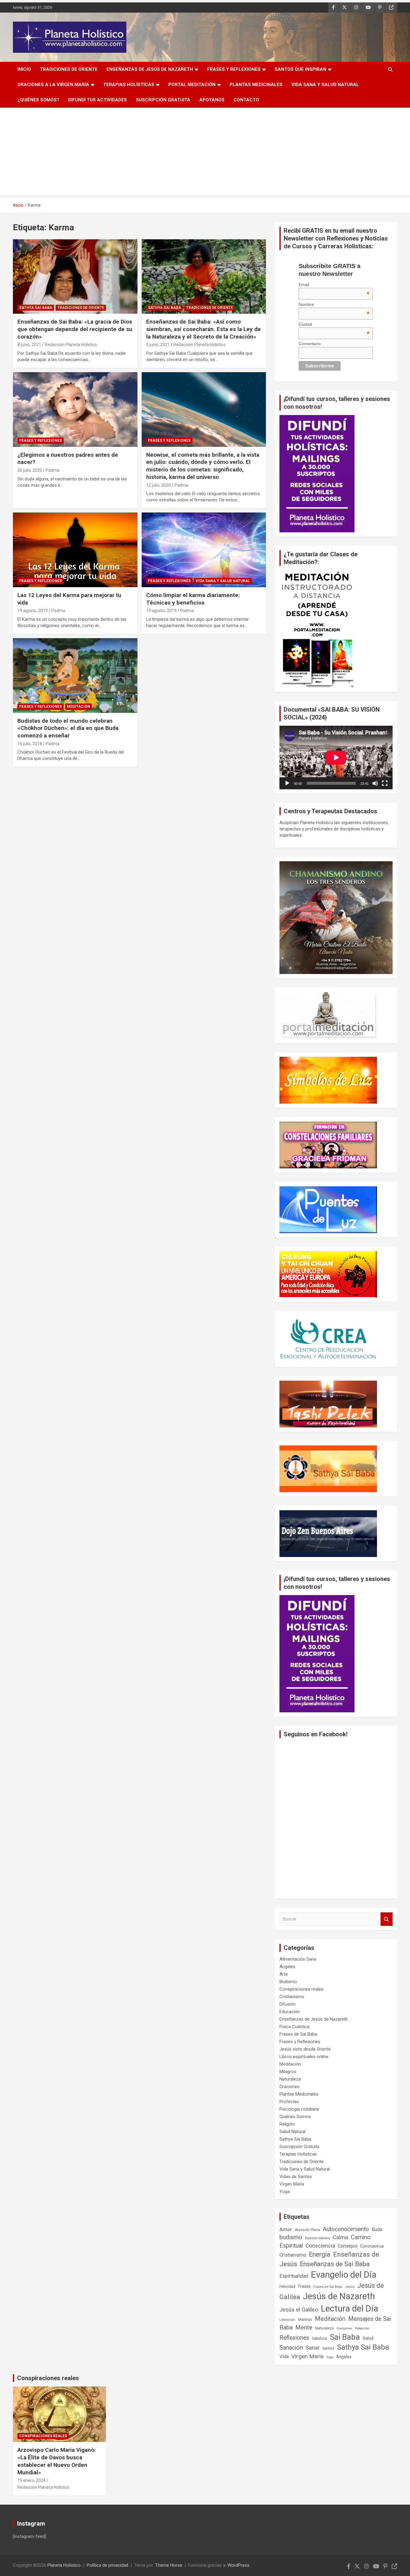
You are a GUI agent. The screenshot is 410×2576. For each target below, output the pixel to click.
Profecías (289, 2102)
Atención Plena (307, 2230)
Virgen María (292, 2184)
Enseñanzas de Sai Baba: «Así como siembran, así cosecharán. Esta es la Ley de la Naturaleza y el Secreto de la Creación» (203, 329)
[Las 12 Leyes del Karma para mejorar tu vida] (75, 550)
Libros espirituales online (304, 2057)
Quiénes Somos (295, 2117)
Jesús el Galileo (299, 2310)
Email (334, 285)
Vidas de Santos (296, 2177)
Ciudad (334, 324)
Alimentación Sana (298, 1959)
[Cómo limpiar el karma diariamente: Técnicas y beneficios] (204, 550)
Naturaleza (290, 2079)
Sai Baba (345, 2337)
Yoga (285, 2192)
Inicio (24, 69)
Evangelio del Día (344, 2275)
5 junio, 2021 (158, 345)
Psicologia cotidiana (299, 2109)
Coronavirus (372, 2246)
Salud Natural (292, 2132)
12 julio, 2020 (158, 485)
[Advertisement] (205, 153)
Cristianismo (292, 1997)
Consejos (348, 2246)
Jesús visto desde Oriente (305, 2049)
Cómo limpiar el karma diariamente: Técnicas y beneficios (193, 599)
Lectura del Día (350, 2309)
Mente (304, 2327)
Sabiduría (320, 2338)
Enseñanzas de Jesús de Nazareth (150, 69)
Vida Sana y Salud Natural (325, 85)
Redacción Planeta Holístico (71, 345)
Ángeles (287, 1967)
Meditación (78, 707)
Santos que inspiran (300, 69)
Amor (286, 2229)
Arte (284, 1974)
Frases (304, 2286)
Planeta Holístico (64, 2565)
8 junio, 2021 (29, 345)
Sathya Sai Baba (36, 308)
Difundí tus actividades (98, 100)
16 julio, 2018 (30, 744)
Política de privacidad (107, 2565)
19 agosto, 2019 (33, 611)
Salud (368, 2338)
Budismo (288, 1982)
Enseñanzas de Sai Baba (335, 2264)
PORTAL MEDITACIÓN (192, 85)
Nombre (334, 304)
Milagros (288, 2072)
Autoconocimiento (346, 2229)
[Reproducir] (287, 783)
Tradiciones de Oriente (69, 69)
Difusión (288, 2004)
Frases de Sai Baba (298, 2034)
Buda (377, 2230)
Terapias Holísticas (129, 85)
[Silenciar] (375, 783)
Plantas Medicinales (256, 85)
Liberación (287, 2320)
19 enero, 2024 (32, 2480)
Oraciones (289, 2087)
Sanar (313, 2348)
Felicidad (287, 2286)
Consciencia (320, 2246)
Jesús (350, 2287)
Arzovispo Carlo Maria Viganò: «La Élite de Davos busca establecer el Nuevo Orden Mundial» (57, 2461)
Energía (320, 2254)
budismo (291, 2237)
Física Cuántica (294, 2027)
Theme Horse (169, 2565)
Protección (362, 2328)
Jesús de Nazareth (339, 2296)
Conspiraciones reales (301, 1989)
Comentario (310, 344)
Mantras (305, 2319)
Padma (53, 470)
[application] (336, 758)
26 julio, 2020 (30, 470)
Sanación (291, 2348)
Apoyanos (212, 100)
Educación (290, 2012)
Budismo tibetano (317, 2238)
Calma (340, 2237)
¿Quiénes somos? (38, 100)
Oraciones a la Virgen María (53, 85)
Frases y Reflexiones (234, 69)
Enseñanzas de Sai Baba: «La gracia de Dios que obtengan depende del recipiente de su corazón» (75, 329)
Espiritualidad (294, 2276)
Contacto (246, 100)
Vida (284, 2357)
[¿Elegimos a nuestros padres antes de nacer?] (75, 409)
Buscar (387, 1919)
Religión (287, 2124)
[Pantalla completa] (385, 783)
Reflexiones (294, 2338)
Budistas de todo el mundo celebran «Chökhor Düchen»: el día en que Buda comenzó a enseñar (68, 728)
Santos (328, 2348)
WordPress (238, 2565)
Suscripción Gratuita (163, 100)
